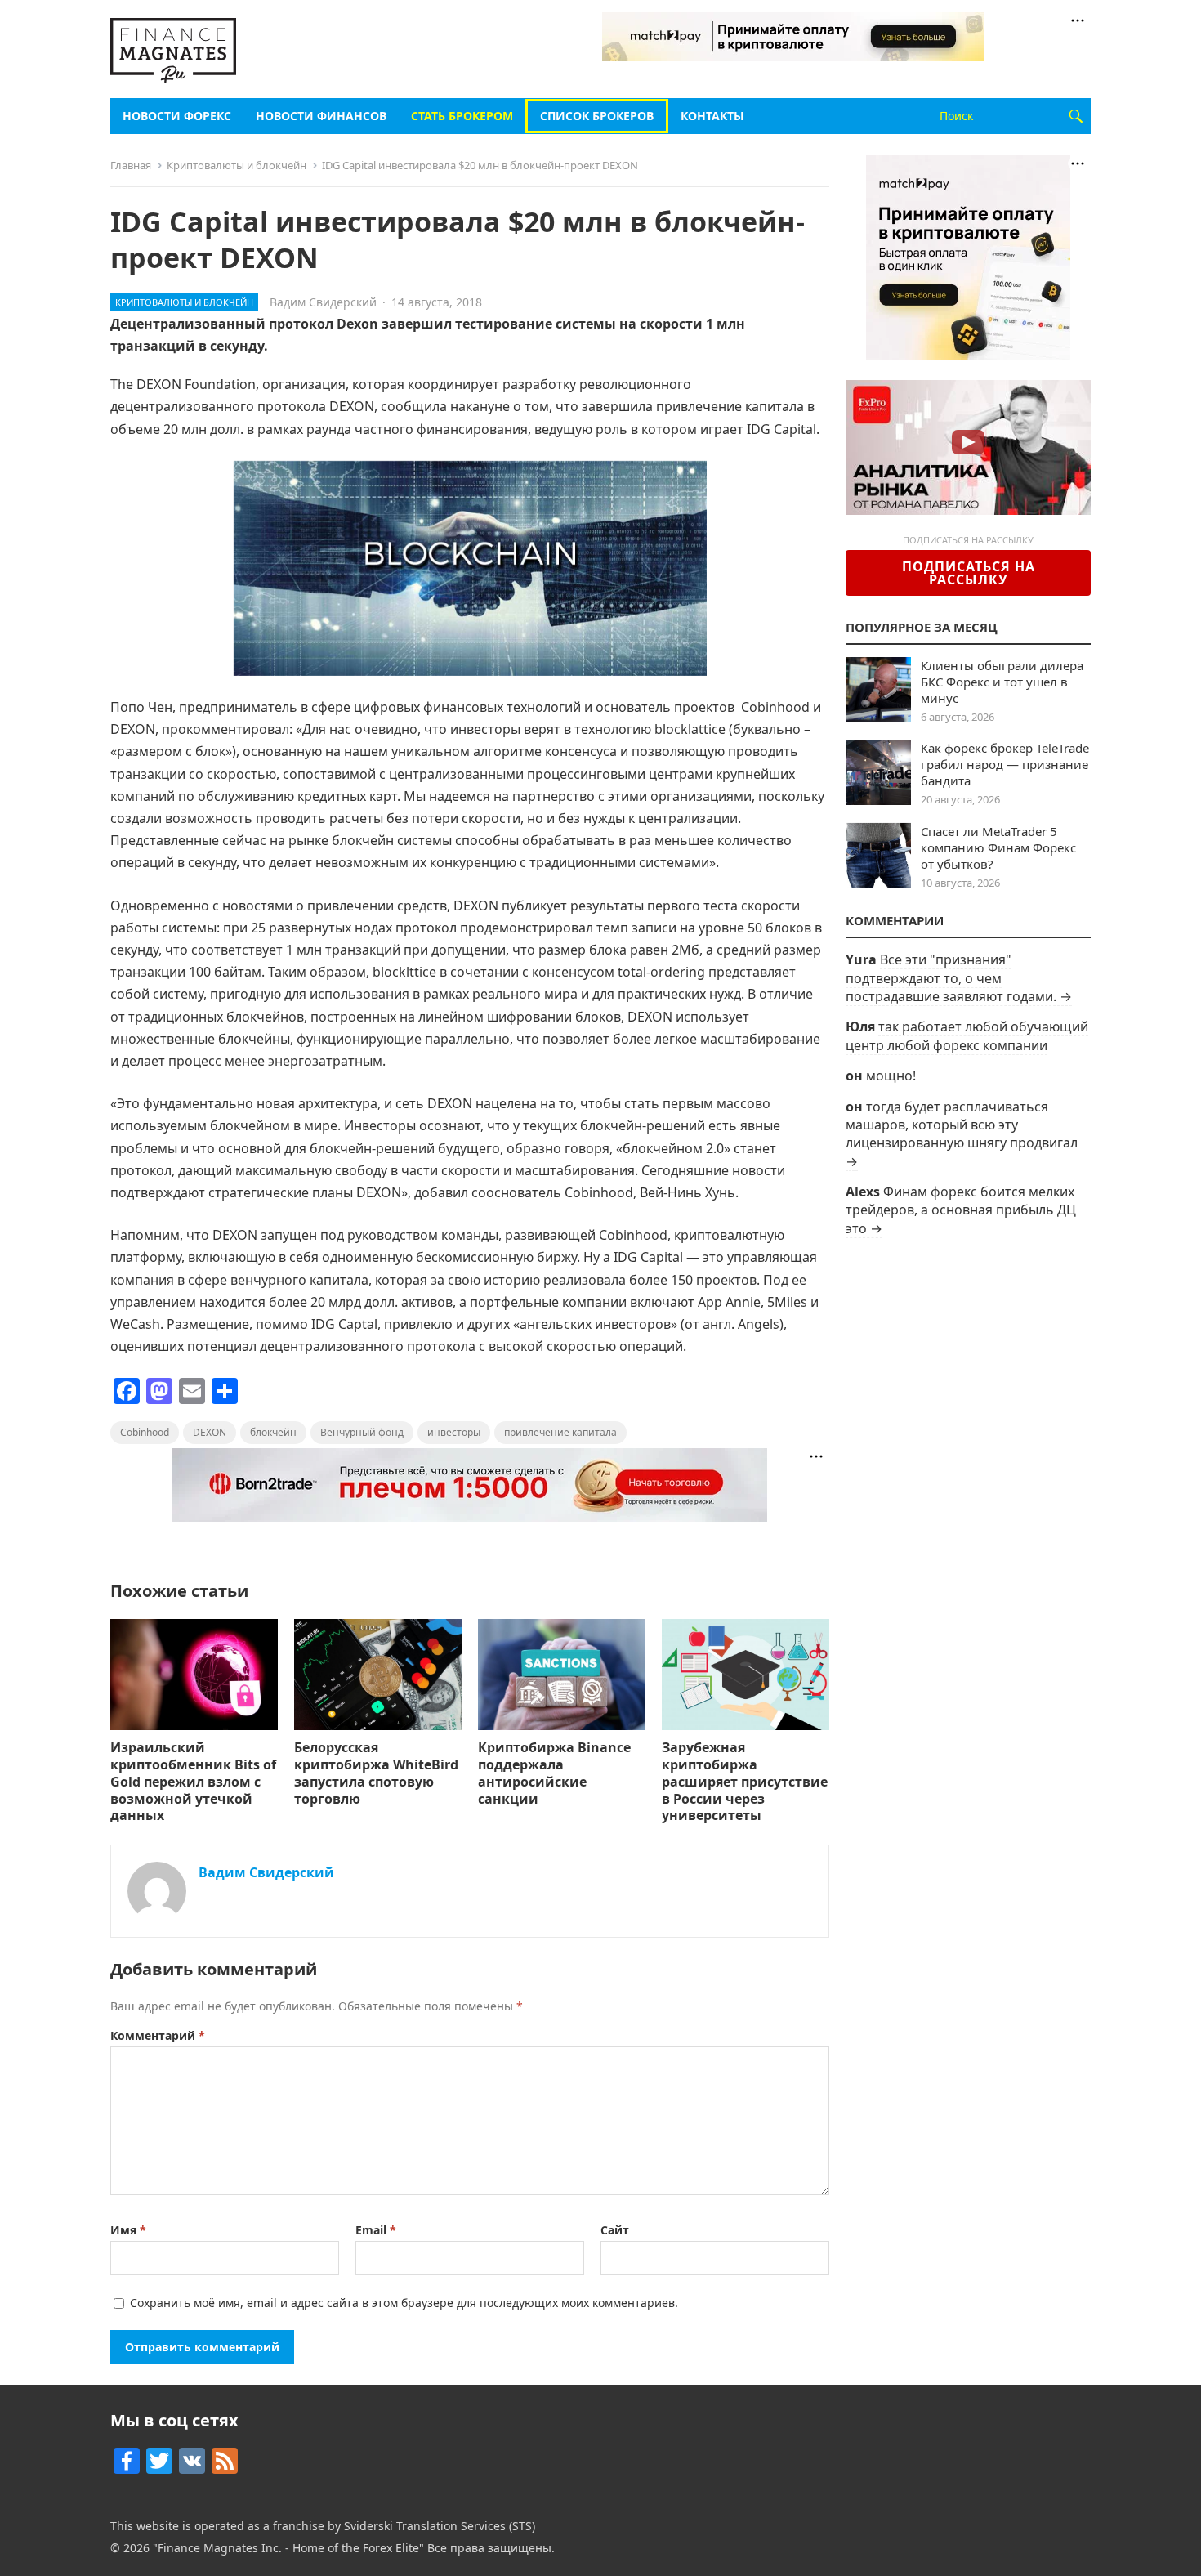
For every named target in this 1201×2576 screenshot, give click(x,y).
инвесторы (454, 1432)
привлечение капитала (560, 1432)
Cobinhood (145, 1432)
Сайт (615, 2230)
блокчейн (273, 1432)
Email (376, 2230)
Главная (131, 165)
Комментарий (158, 2035)
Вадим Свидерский (323, 302)
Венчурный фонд (362, 1432)
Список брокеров (597, 116)
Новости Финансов (321, 116)
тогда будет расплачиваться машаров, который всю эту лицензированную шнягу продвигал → (962, 1134)
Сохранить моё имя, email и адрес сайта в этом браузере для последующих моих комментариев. (404, 2303)
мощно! (891, 1076)
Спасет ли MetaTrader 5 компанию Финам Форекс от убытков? (998, 847)
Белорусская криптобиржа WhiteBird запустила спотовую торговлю (376, 1773)
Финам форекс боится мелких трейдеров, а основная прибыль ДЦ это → (961, 1210)
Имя (128, 2230)
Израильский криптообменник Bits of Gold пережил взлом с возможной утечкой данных (193, 1781)
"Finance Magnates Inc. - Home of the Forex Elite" (288, 2548)
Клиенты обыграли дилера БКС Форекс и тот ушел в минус (1002, 682)
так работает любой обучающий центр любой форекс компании (967, 1035)
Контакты (712, 116)
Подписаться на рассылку (969, 573)
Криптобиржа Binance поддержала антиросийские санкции (554, 1773)
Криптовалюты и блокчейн (237, 165)
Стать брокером (462, 116)
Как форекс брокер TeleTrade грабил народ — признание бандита (1005, 764)
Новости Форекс (177, 116)
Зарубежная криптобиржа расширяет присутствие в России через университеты (745, 1781)
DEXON (210, 1432)
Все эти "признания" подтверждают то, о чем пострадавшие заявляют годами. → (959, 978)
